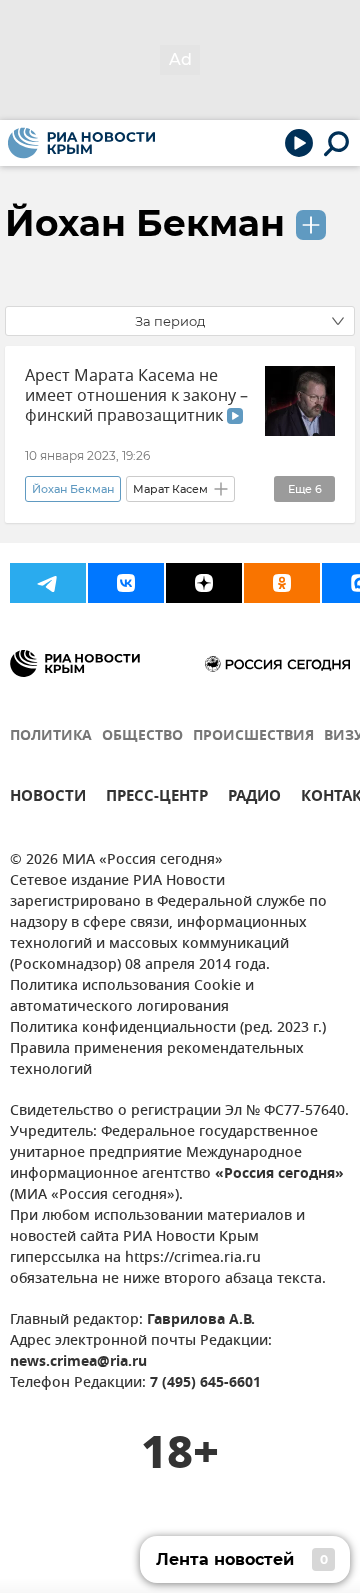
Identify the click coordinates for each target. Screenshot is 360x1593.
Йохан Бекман (145, 223)
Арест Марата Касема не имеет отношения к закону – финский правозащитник (136, 396)
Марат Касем (170, 489)
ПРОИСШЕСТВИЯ (253, 736)
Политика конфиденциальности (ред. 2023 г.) (168, 1028)
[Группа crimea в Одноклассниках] (282, 583)
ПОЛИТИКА (51, 736)
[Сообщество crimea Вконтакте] (126, 583)
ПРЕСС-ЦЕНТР (157, 798)
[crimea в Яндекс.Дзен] (204, 583)
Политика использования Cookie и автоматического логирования (132, 997)
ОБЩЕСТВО (142, 736)
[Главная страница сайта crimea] (81, 143)
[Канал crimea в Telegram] (48, 583)
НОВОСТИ (48, 798)
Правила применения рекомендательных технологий (157, 1060)
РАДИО (254, 798)
